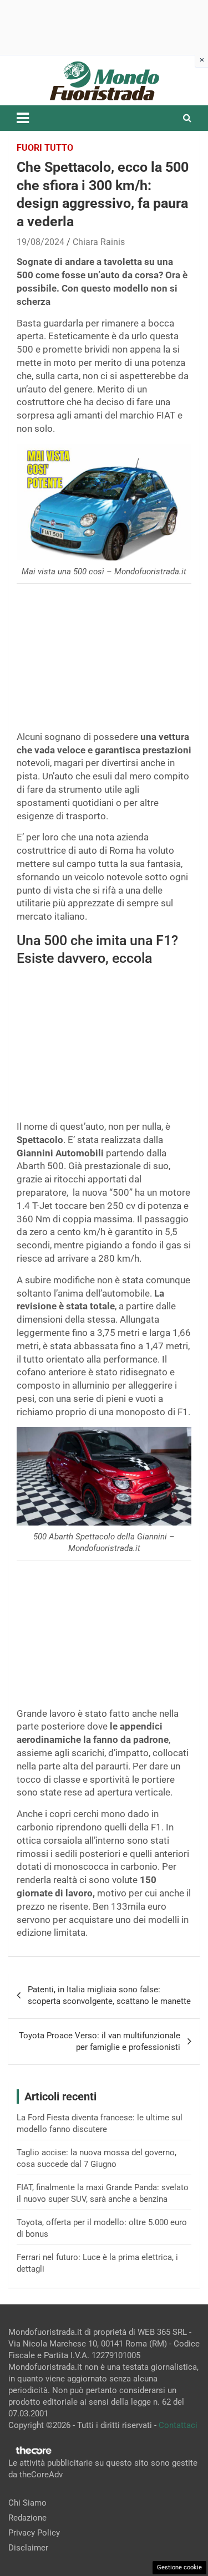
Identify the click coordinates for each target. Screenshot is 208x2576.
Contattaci (178, 2425)
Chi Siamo (27, 2503)
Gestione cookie (179, 2567)
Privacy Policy (34, 2533)
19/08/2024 (40, 242)
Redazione (27, 2518)
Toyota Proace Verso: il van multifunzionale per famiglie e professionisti (100, 2041)
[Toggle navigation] (23, 118)
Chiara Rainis (99, 242)
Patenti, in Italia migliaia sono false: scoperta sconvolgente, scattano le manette (109, 1995)
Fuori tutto (45, 148)
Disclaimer (28, 2548)
